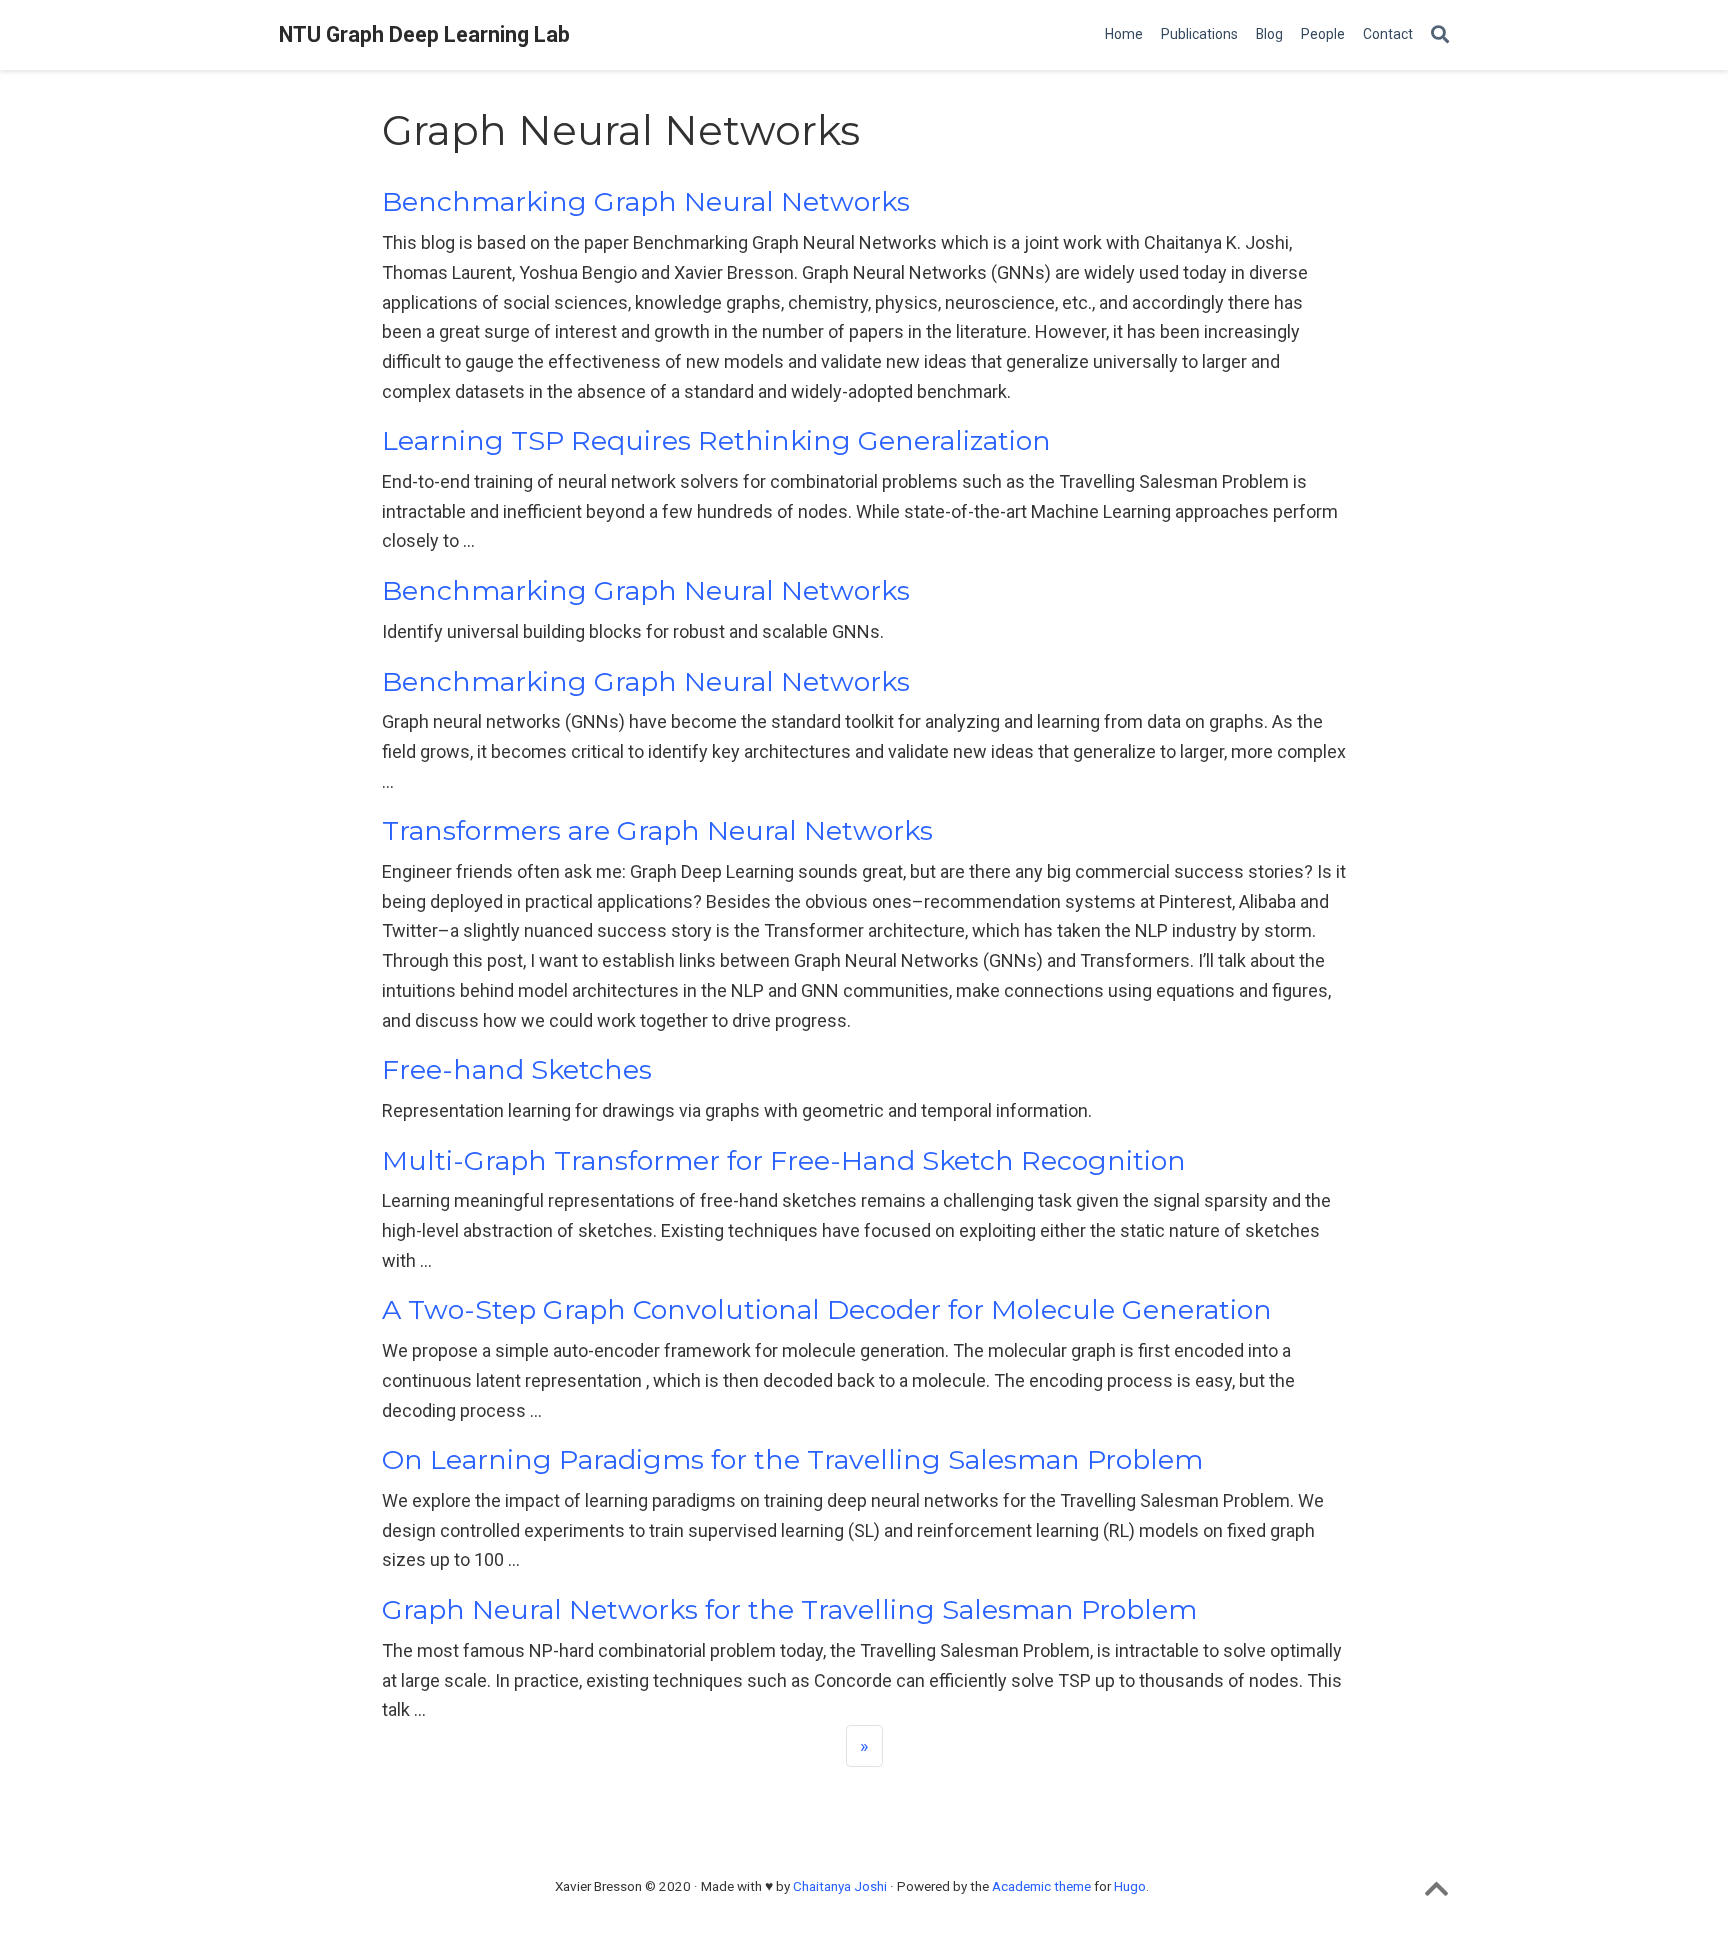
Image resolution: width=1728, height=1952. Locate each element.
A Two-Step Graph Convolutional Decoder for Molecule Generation (827, 1309)
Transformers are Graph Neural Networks (657, 830)
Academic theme (1041, 1886)
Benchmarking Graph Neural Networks (646, 201)
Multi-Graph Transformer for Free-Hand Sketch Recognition (784, 1160)
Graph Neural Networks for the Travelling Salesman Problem (789, 1609)
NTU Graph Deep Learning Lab (424, 34)
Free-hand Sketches (517, 1069)
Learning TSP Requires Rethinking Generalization (716, 440)
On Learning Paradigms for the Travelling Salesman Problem (792, 1459)
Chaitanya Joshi (840, 1886)
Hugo (1130, 1886)
